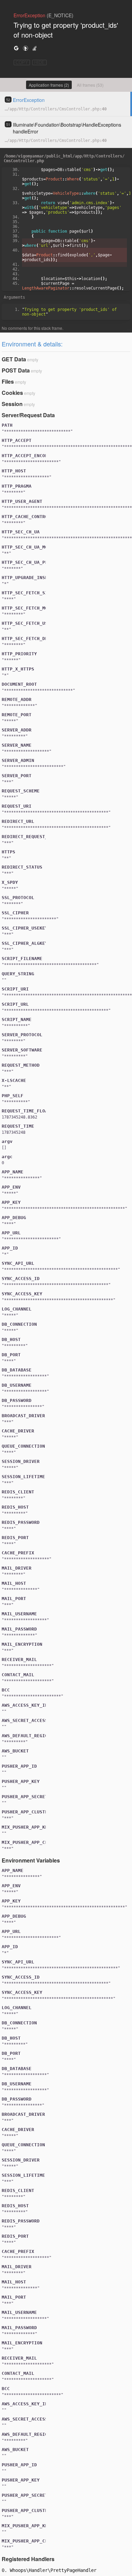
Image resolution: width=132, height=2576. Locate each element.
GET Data (14, 359)
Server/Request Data (28, 415)
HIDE (39, 62)
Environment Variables (31, 1860)
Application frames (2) (49, 85)
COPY (22, 62)
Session (12, 404)
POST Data (16, 370)
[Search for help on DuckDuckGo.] (25, 48)
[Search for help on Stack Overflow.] (35, 48)
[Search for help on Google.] (16, 48)
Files (8, 381)
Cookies (12, 393)
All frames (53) (90, 85)
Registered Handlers (28, 2559)
